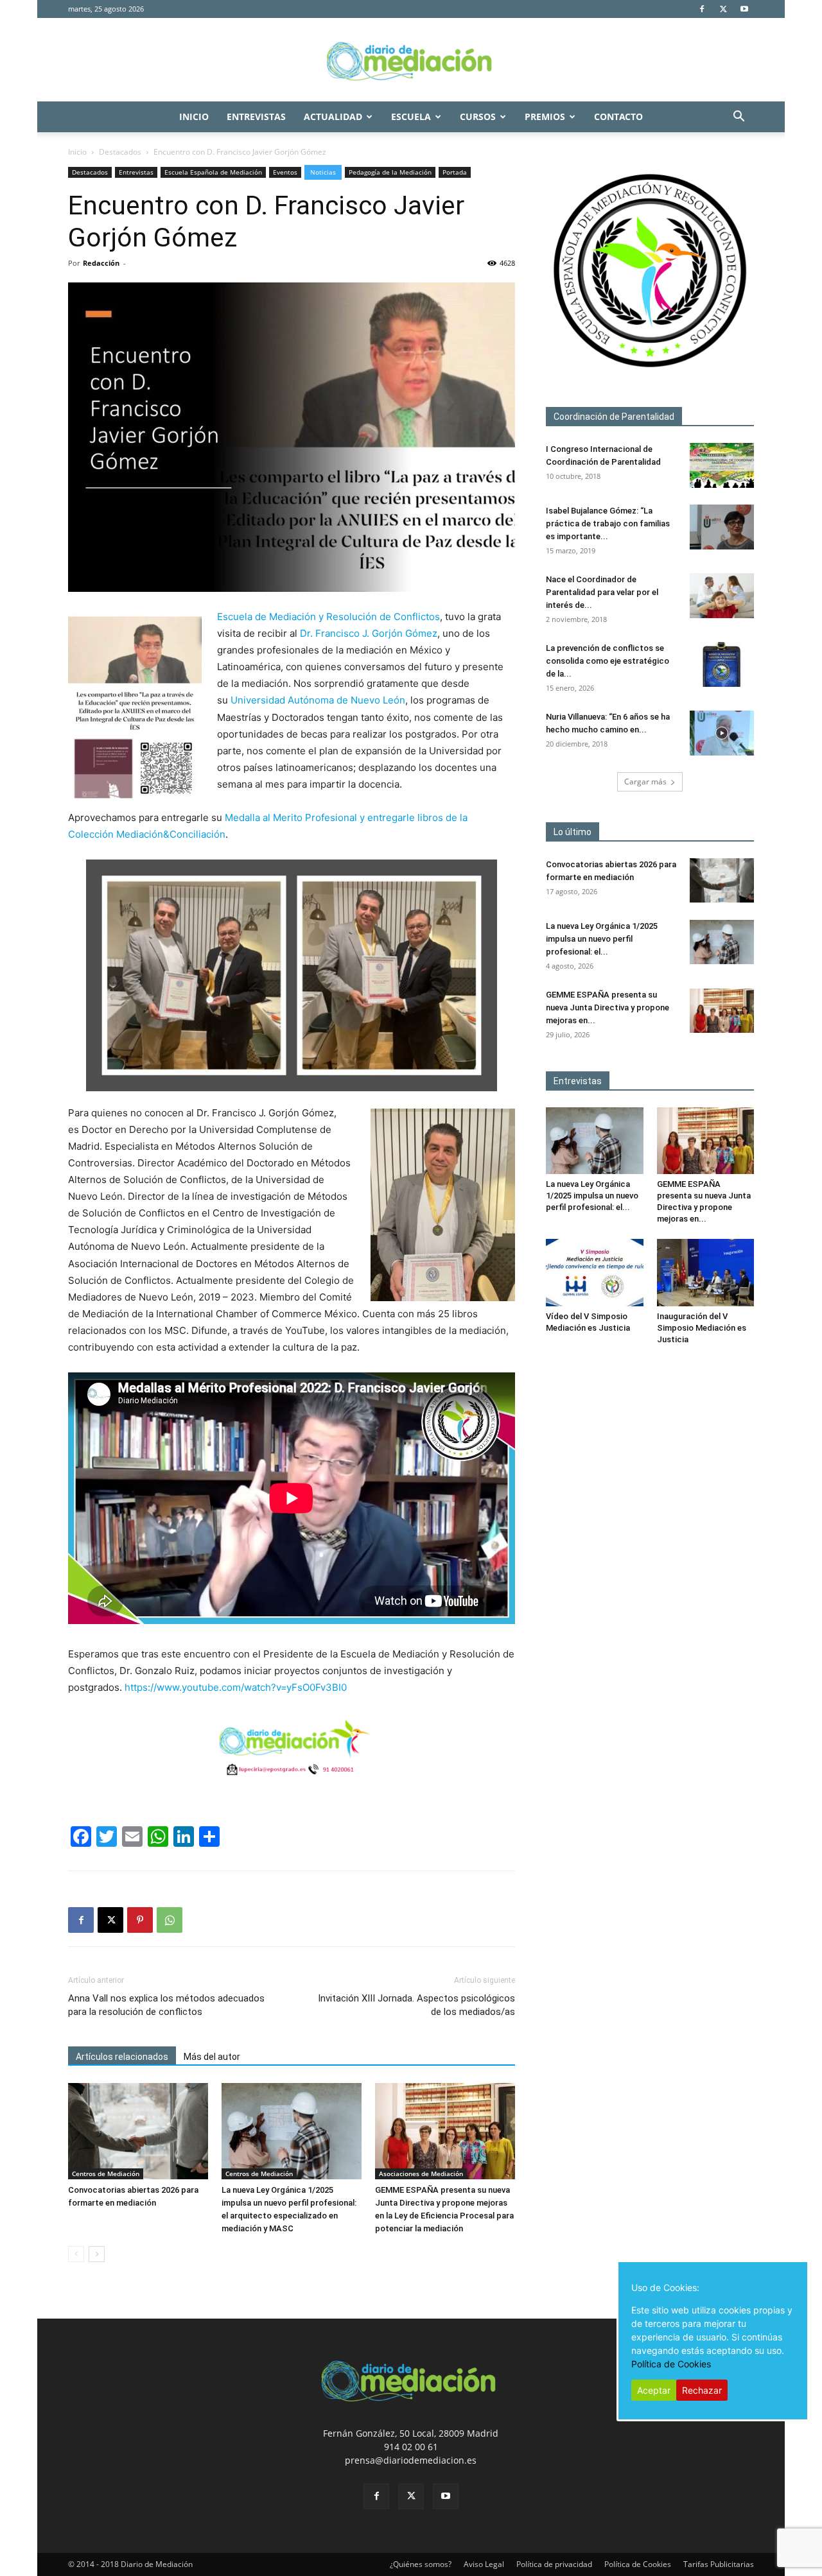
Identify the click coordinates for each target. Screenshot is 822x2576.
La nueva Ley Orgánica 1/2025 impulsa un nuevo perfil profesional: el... (602, 939)
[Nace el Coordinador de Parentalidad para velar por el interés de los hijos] (722, 596)
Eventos (285, 172)
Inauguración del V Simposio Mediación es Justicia (702, 1328)
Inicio (194, 117)
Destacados (120, 152)
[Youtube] (744, 9)
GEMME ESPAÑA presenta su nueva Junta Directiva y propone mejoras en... (608, 1007)
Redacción (101, 263)
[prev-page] (76, 2254)
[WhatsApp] (170, 1920)
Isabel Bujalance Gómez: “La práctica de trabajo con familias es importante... (608, 523)
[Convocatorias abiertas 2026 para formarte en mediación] (138, 2131)
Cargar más (645, 782)
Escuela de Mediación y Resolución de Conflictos (328, 617)
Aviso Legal (484, 2564)
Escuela (411, 117)
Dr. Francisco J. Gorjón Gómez (369, 633)
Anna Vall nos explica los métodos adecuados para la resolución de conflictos (166, 2005)
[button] (739, 118)
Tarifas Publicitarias (719, 2564)
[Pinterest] (140, 1920)
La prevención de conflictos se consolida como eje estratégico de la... (608, 661)
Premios (545, 117)
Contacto (618, 117)
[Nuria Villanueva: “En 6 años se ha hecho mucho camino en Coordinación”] (722, 733)
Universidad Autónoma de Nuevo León (318, 700)
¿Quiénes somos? (421, 2564)
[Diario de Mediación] (411, 60)
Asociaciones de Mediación (421, 2174)
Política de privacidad (554, 2564)
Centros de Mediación (106, 2174)
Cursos (478, 117)
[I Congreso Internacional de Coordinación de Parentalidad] (722, 465)
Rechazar (702, 2390)
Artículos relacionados (122, 2057)
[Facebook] (702, 9)
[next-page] (97, 2254)
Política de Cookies (638, 2564)
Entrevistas (256, 117)
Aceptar (654, 2390)
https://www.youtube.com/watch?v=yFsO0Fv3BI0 (236, 1687)
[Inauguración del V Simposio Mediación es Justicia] (706, 1272)
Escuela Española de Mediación (213, 172)
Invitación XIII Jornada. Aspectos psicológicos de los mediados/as (416, 2005)
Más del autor (212, 2057)
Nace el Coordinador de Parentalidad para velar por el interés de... (602, 592)
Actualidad (333, 117)
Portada (455, 172)
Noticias (323, 172)
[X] (723, 9)
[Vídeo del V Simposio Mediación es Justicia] (595, 1272)
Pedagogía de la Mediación (390, 172)
